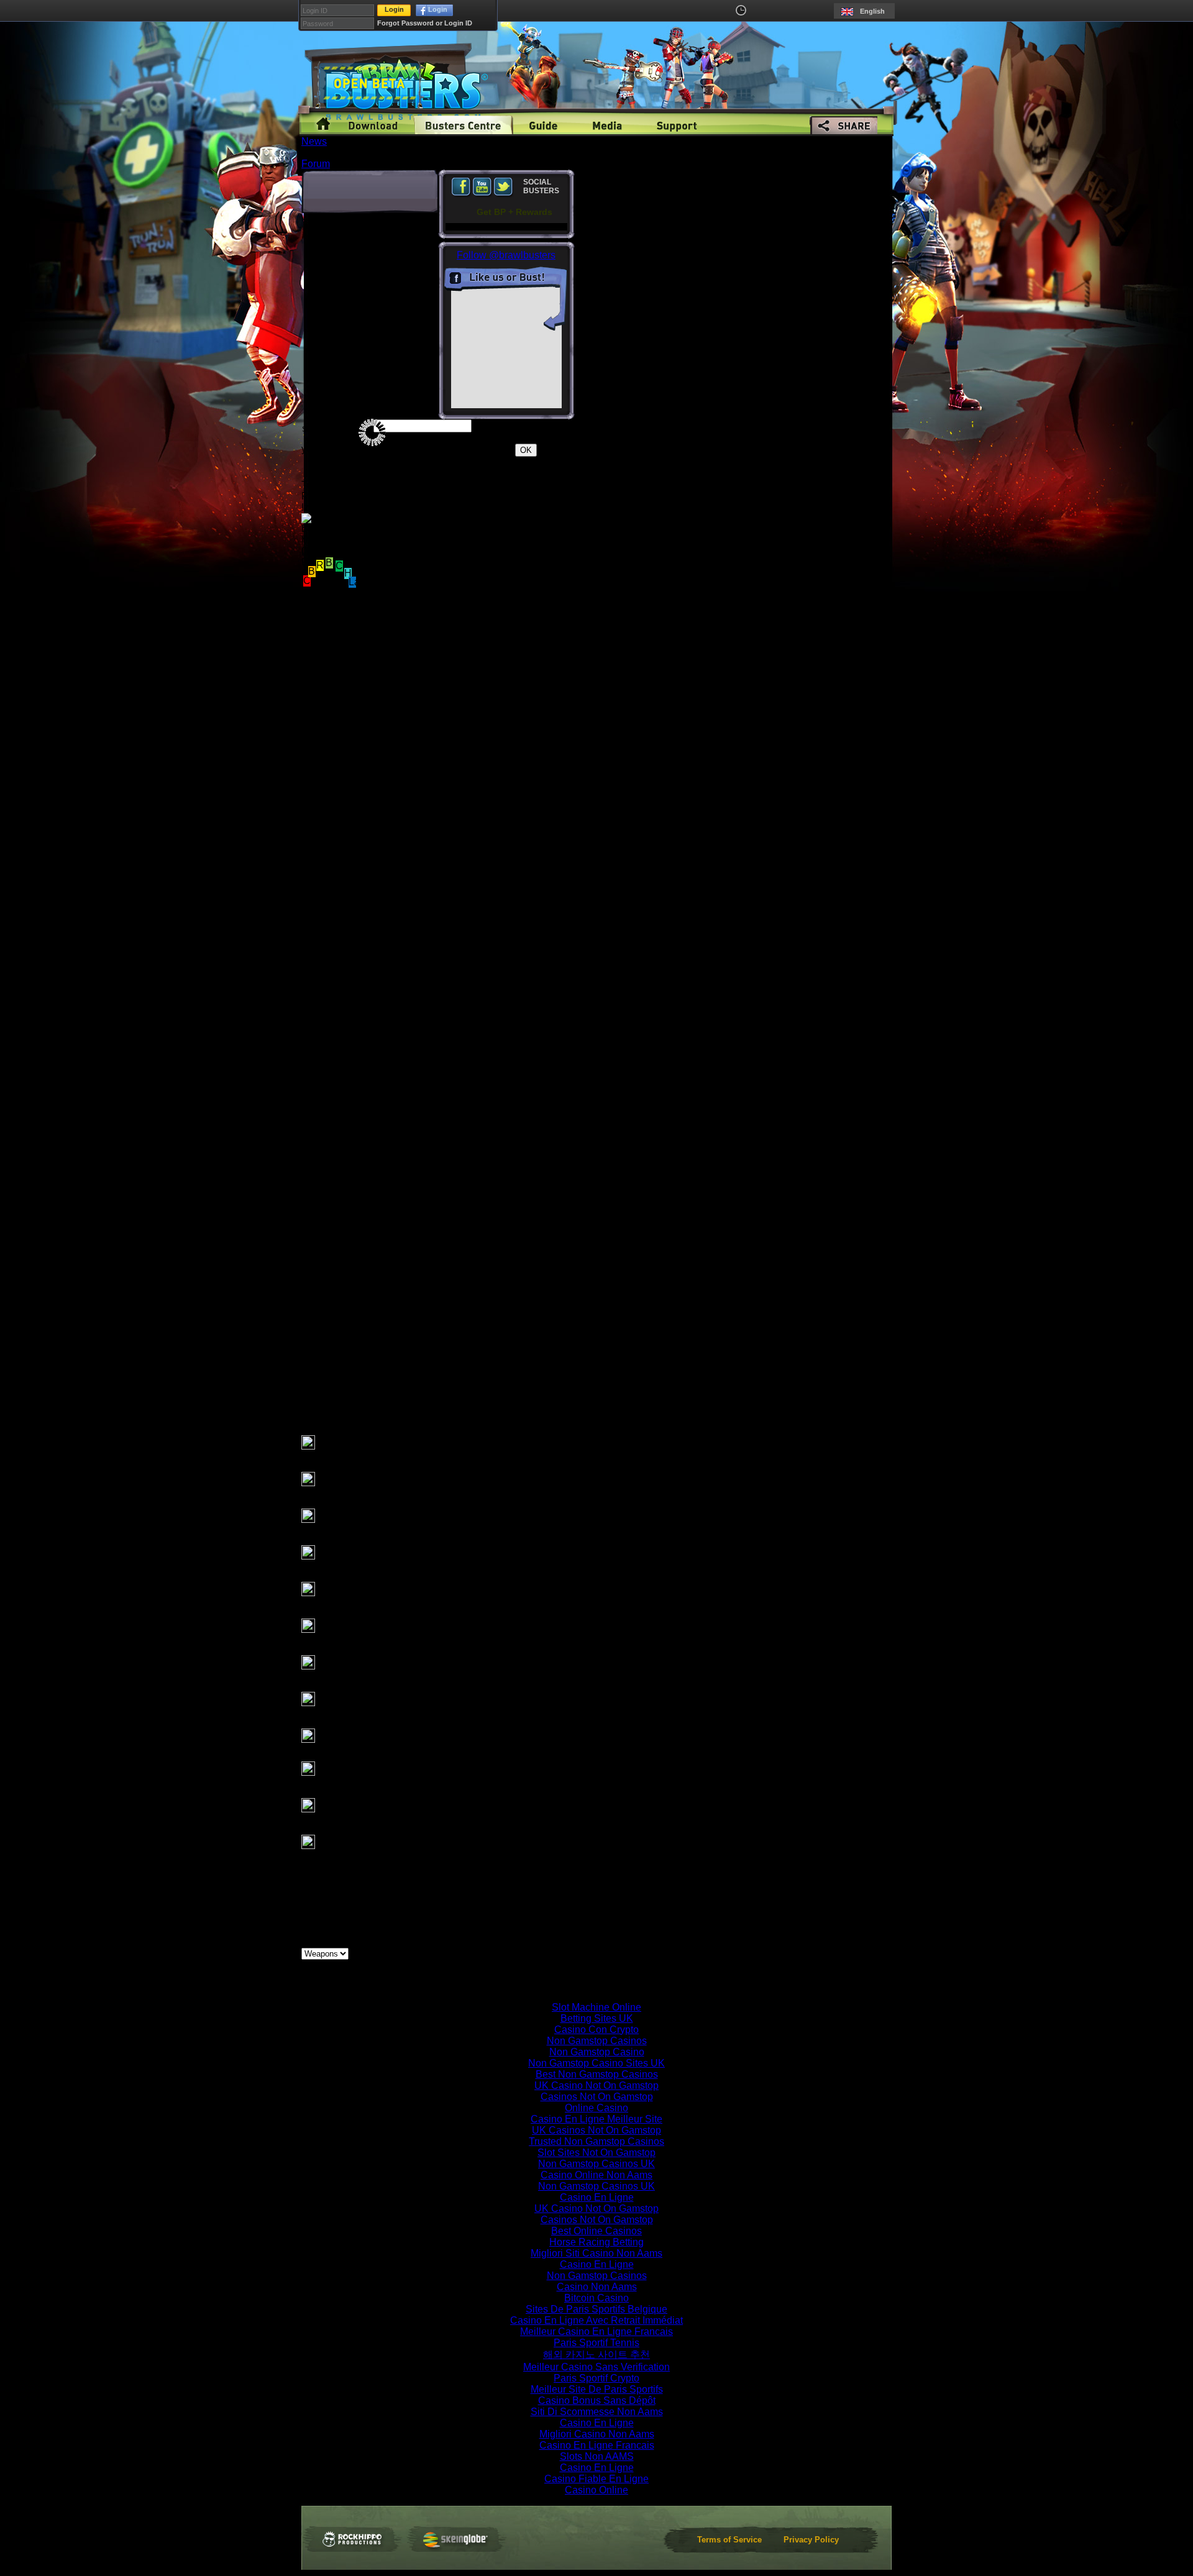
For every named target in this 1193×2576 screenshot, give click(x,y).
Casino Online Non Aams (596, 2175)
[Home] (323, 125)
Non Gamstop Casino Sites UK (596, 2063)
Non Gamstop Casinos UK (596, 2164)
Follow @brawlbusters (506, 255)
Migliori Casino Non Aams (597, 2434)
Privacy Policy (811, 2540)
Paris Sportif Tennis (596, 2343)
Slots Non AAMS (597, 2456)
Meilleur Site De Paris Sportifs (597, 2389)
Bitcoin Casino (596, 2298)
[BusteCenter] (463, 125)
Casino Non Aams (597, 2287)
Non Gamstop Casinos (597, 2041)
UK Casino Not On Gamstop (596, 2085)
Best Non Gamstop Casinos (597, 2074)
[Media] (607, 125)
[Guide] (543, 125)
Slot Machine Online (596, 2007)
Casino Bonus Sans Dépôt (597, 2400)
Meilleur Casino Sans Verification (596, 2367)
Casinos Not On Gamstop (597, 2097)
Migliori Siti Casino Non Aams (596, 2253)
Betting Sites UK (597, 2018)
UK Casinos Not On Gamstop (596, 2130)
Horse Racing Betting (596, 2242)
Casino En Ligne (597, 2197)
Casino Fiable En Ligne (596, 2479)
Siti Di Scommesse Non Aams (597, 2412)
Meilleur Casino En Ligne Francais (596, 2332)
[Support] (677, 125)
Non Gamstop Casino (597, 2052)
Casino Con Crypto (596, 2030)
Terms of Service (729, 2540)
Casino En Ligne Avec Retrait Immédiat (596, 2320)
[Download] (373, 125)
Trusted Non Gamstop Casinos (596, 2141)
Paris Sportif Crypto (596, 2378)
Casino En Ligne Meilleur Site (596, 2119)
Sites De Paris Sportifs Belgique (596, 2309)
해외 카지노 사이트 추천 (596, 2354)
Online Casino (596, 2108)
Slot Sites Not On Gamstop (596, 2153)
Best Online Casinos (596, 2231)
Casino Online (596, 2490)
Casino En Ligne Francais (597, 2445)
